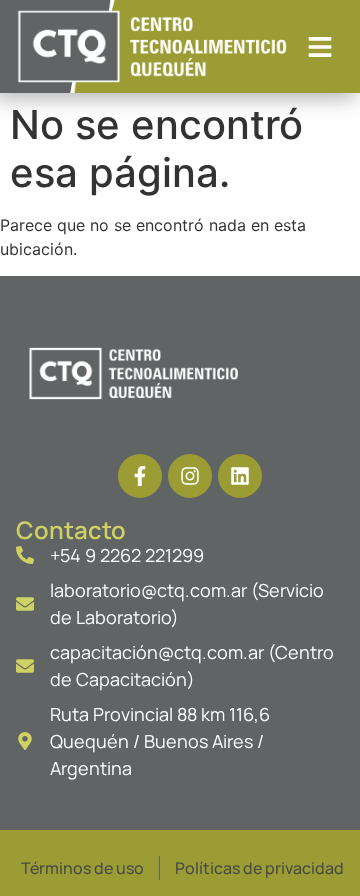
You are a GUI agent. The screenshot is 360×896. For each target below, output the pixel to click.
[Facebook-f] (140, 476)
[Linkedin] (240, 476)
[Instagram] (190, 476)
